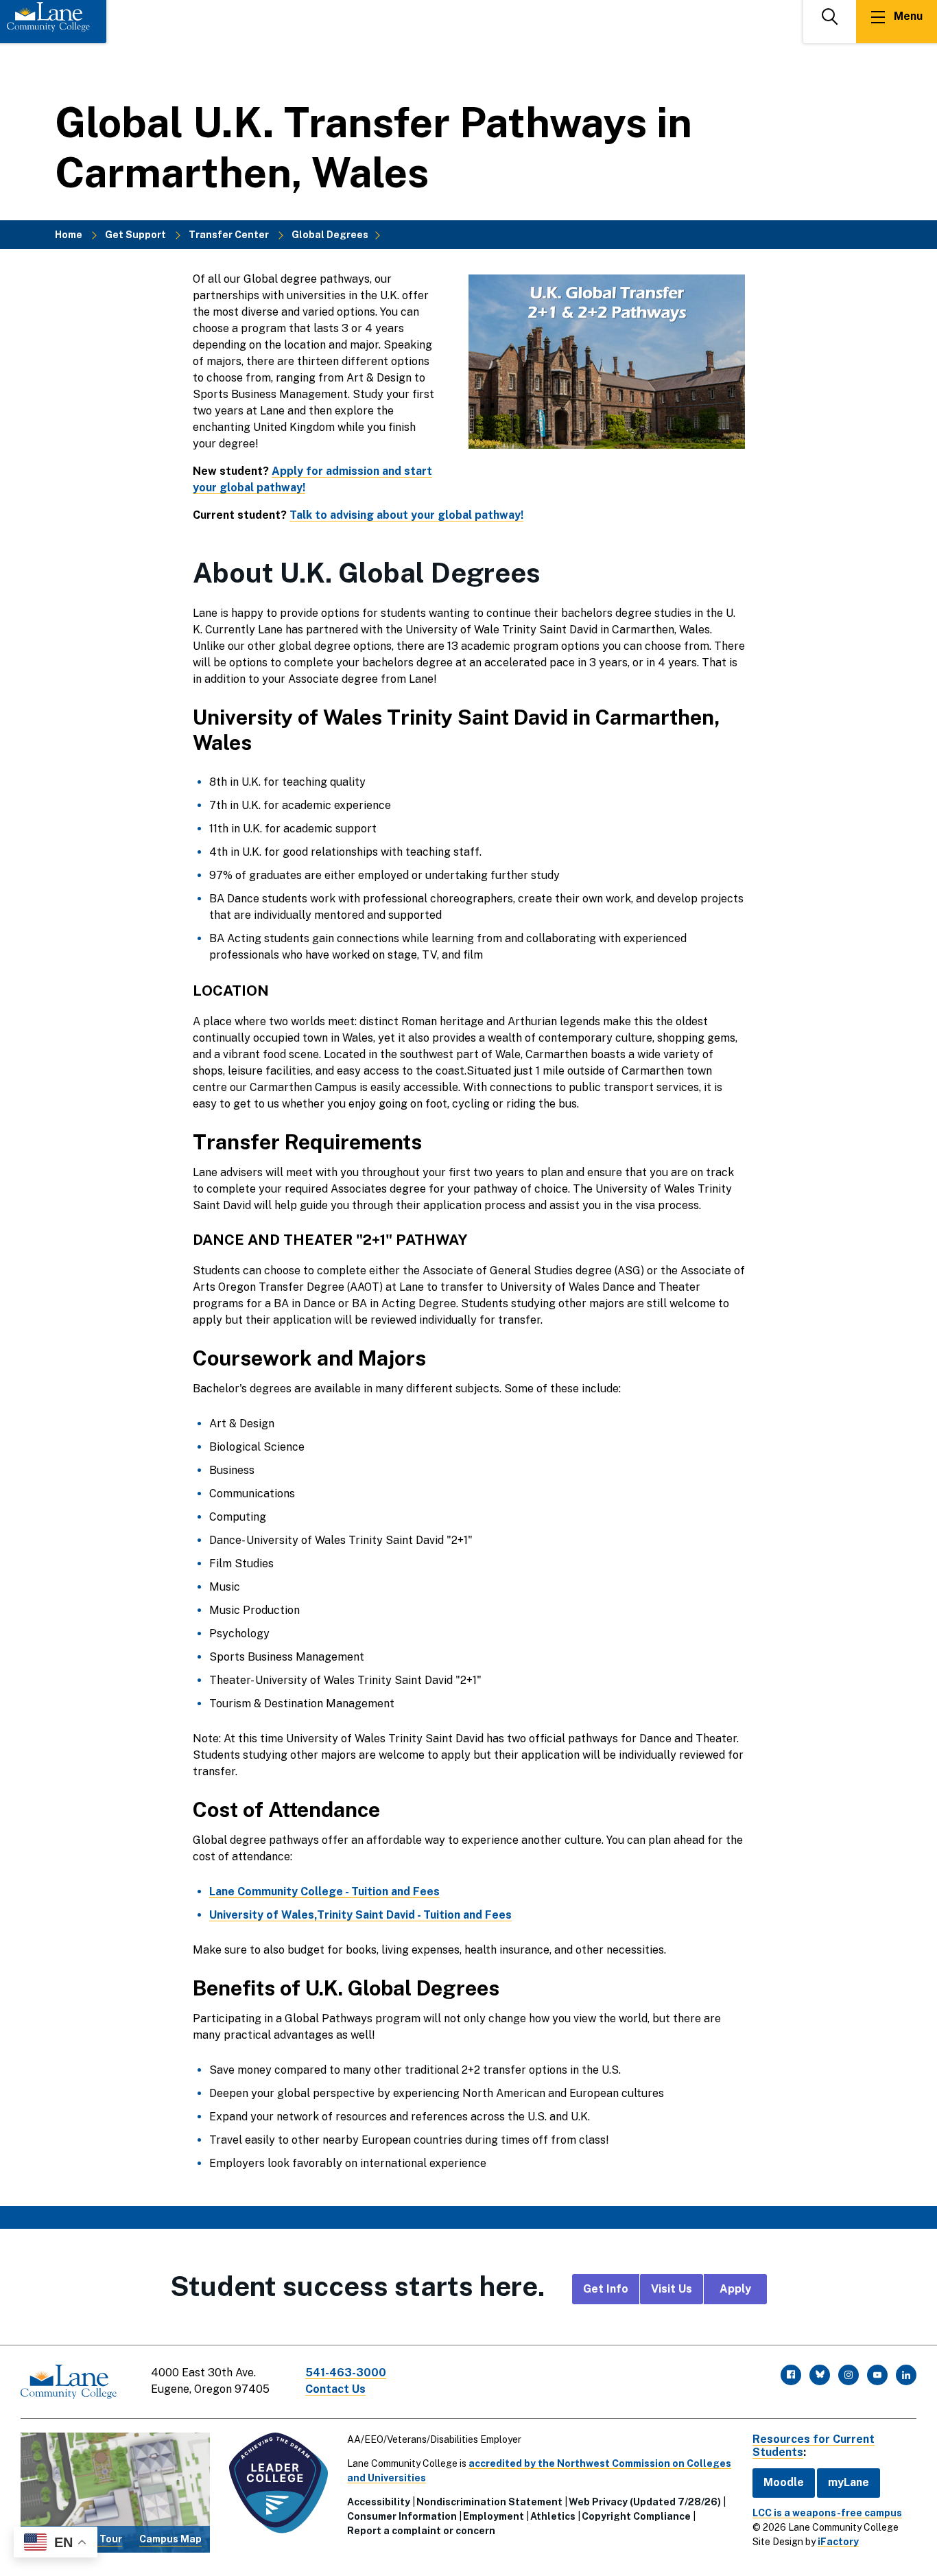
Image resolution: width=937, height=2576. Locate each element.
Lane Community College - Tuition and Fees (324, 1892)
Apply (735, 2289)
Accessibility (379, 2502)
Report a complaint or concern (421, 2531)
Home (69, 235)
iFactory (838, 2542)
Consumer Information (402, 2516)
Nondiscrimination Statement (489, 2502)
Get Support (135, 235)
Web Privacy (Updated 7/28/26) (645, 2502)
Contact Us (335, 2389)
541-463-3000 (346, 2373)
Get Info (606, 2289)
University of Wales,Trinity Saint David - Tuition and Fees (360, 1915)
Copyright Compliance (636, 2516)
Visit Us (672, 2289)
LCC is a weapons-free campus (827, 2513)
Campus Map (170, 2539)
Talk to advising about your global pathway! (406, 515)
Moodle (784, 2482)
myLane (849, 2482)
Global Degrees (330, 235)
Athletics (553, 2516)
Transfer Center (229, 235)
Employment (494, 2516)
